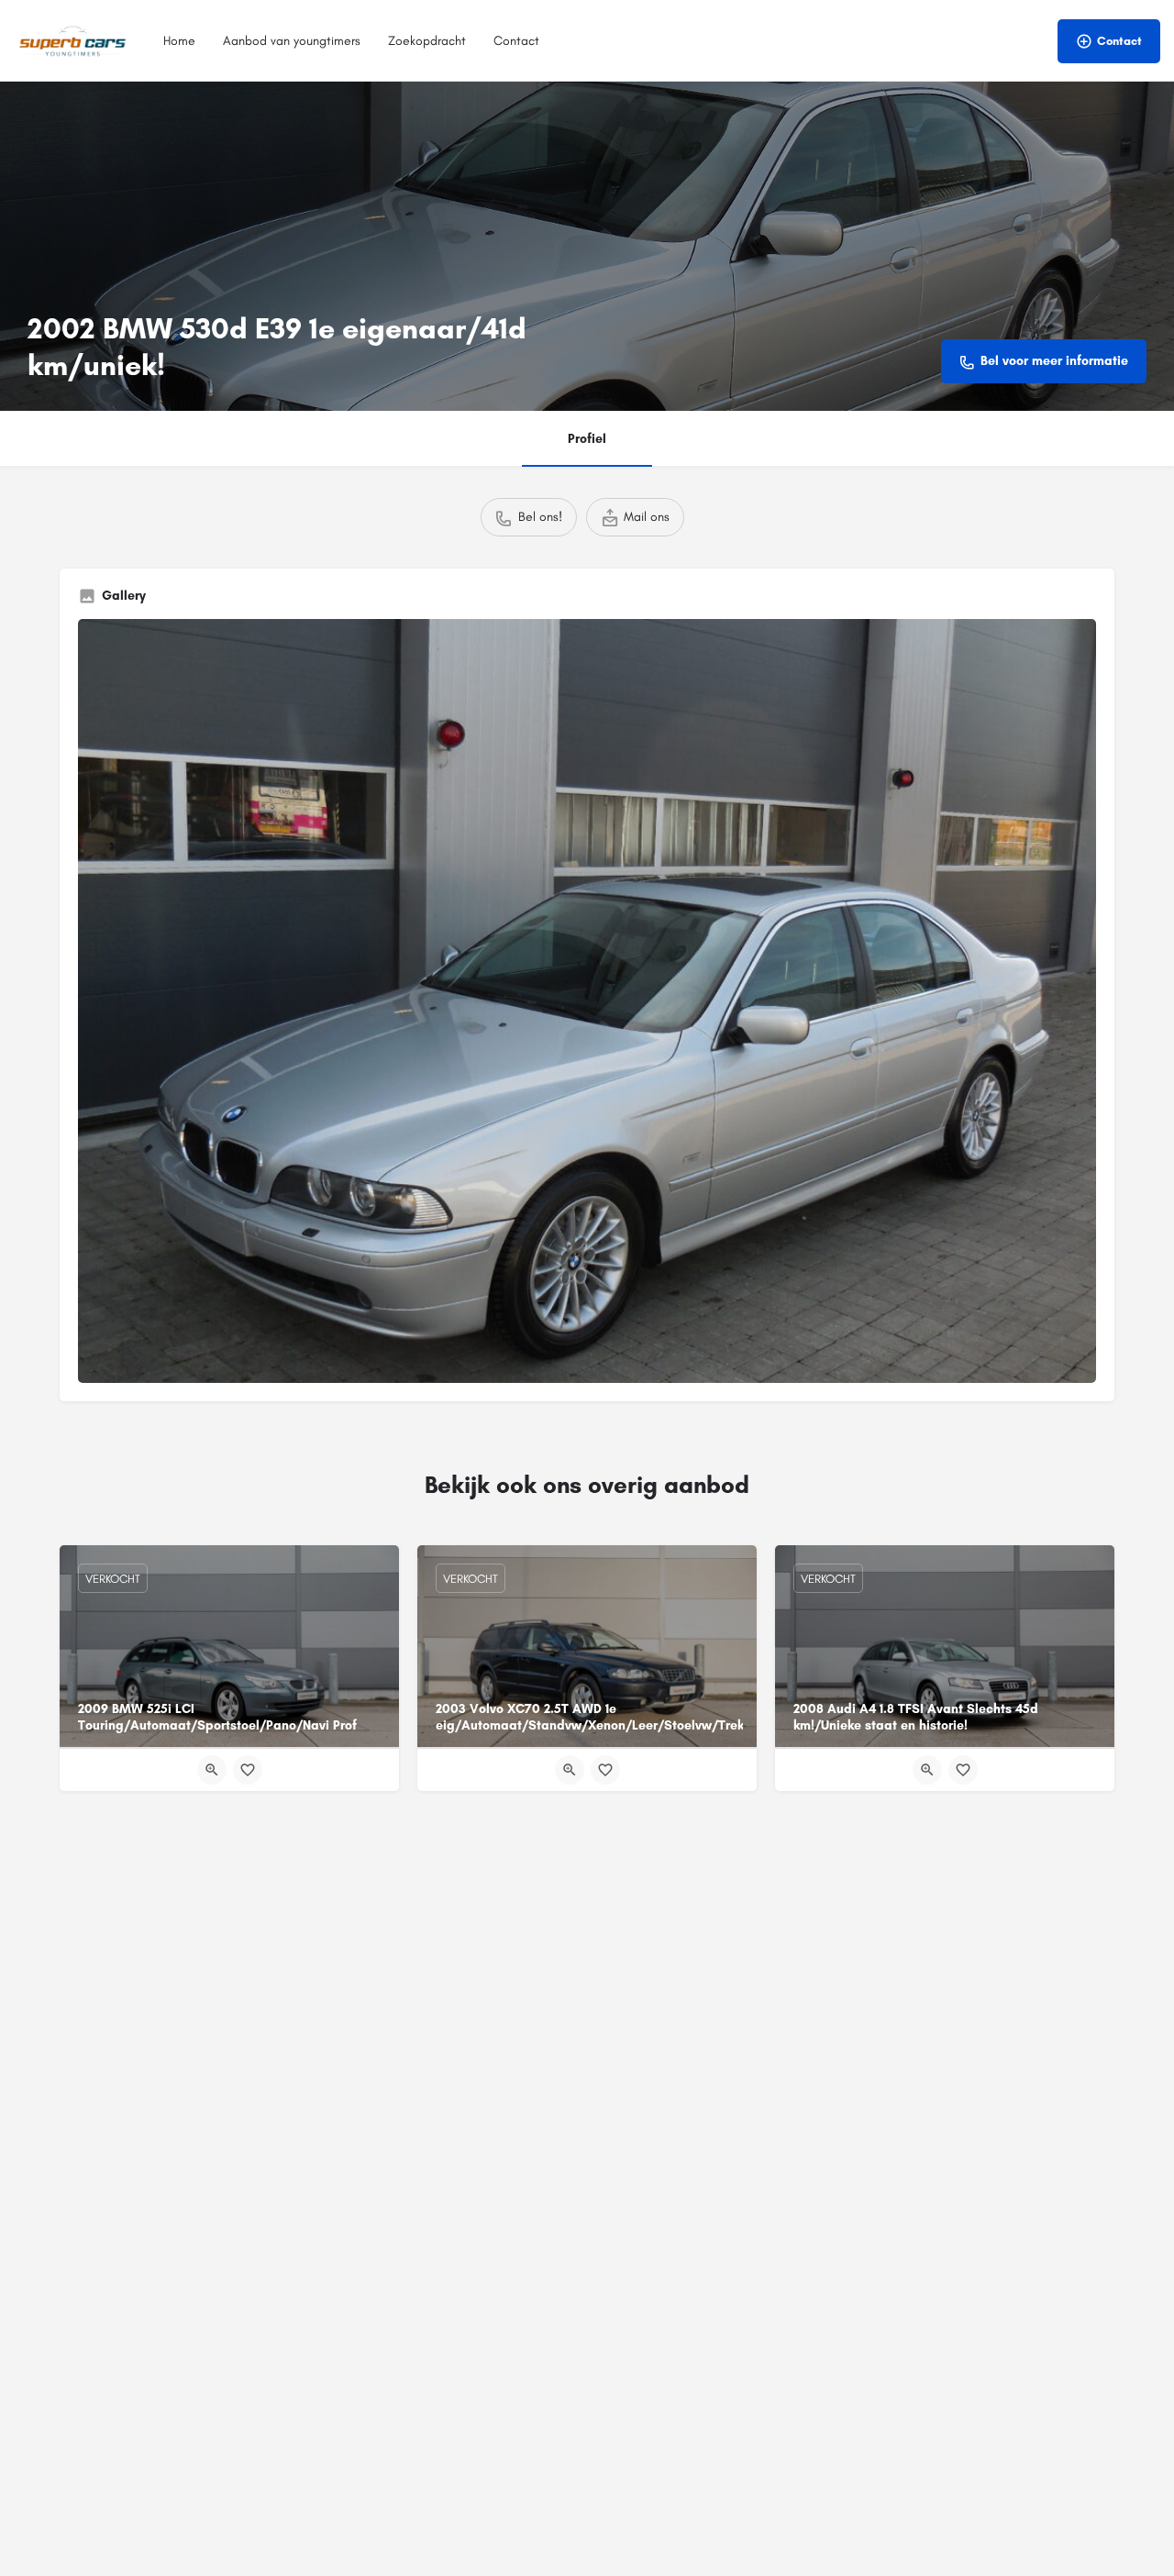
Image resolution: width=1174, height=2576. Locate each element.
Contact (516, 41)
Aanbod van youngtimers (292, 41)
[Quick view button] (212, 1770)
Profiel (587, 439)
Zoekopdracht (427, 41)
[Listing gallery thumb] (587, 1001)
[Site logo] (75, 40)
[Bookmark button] (248, 1770)
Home (179, 41)
